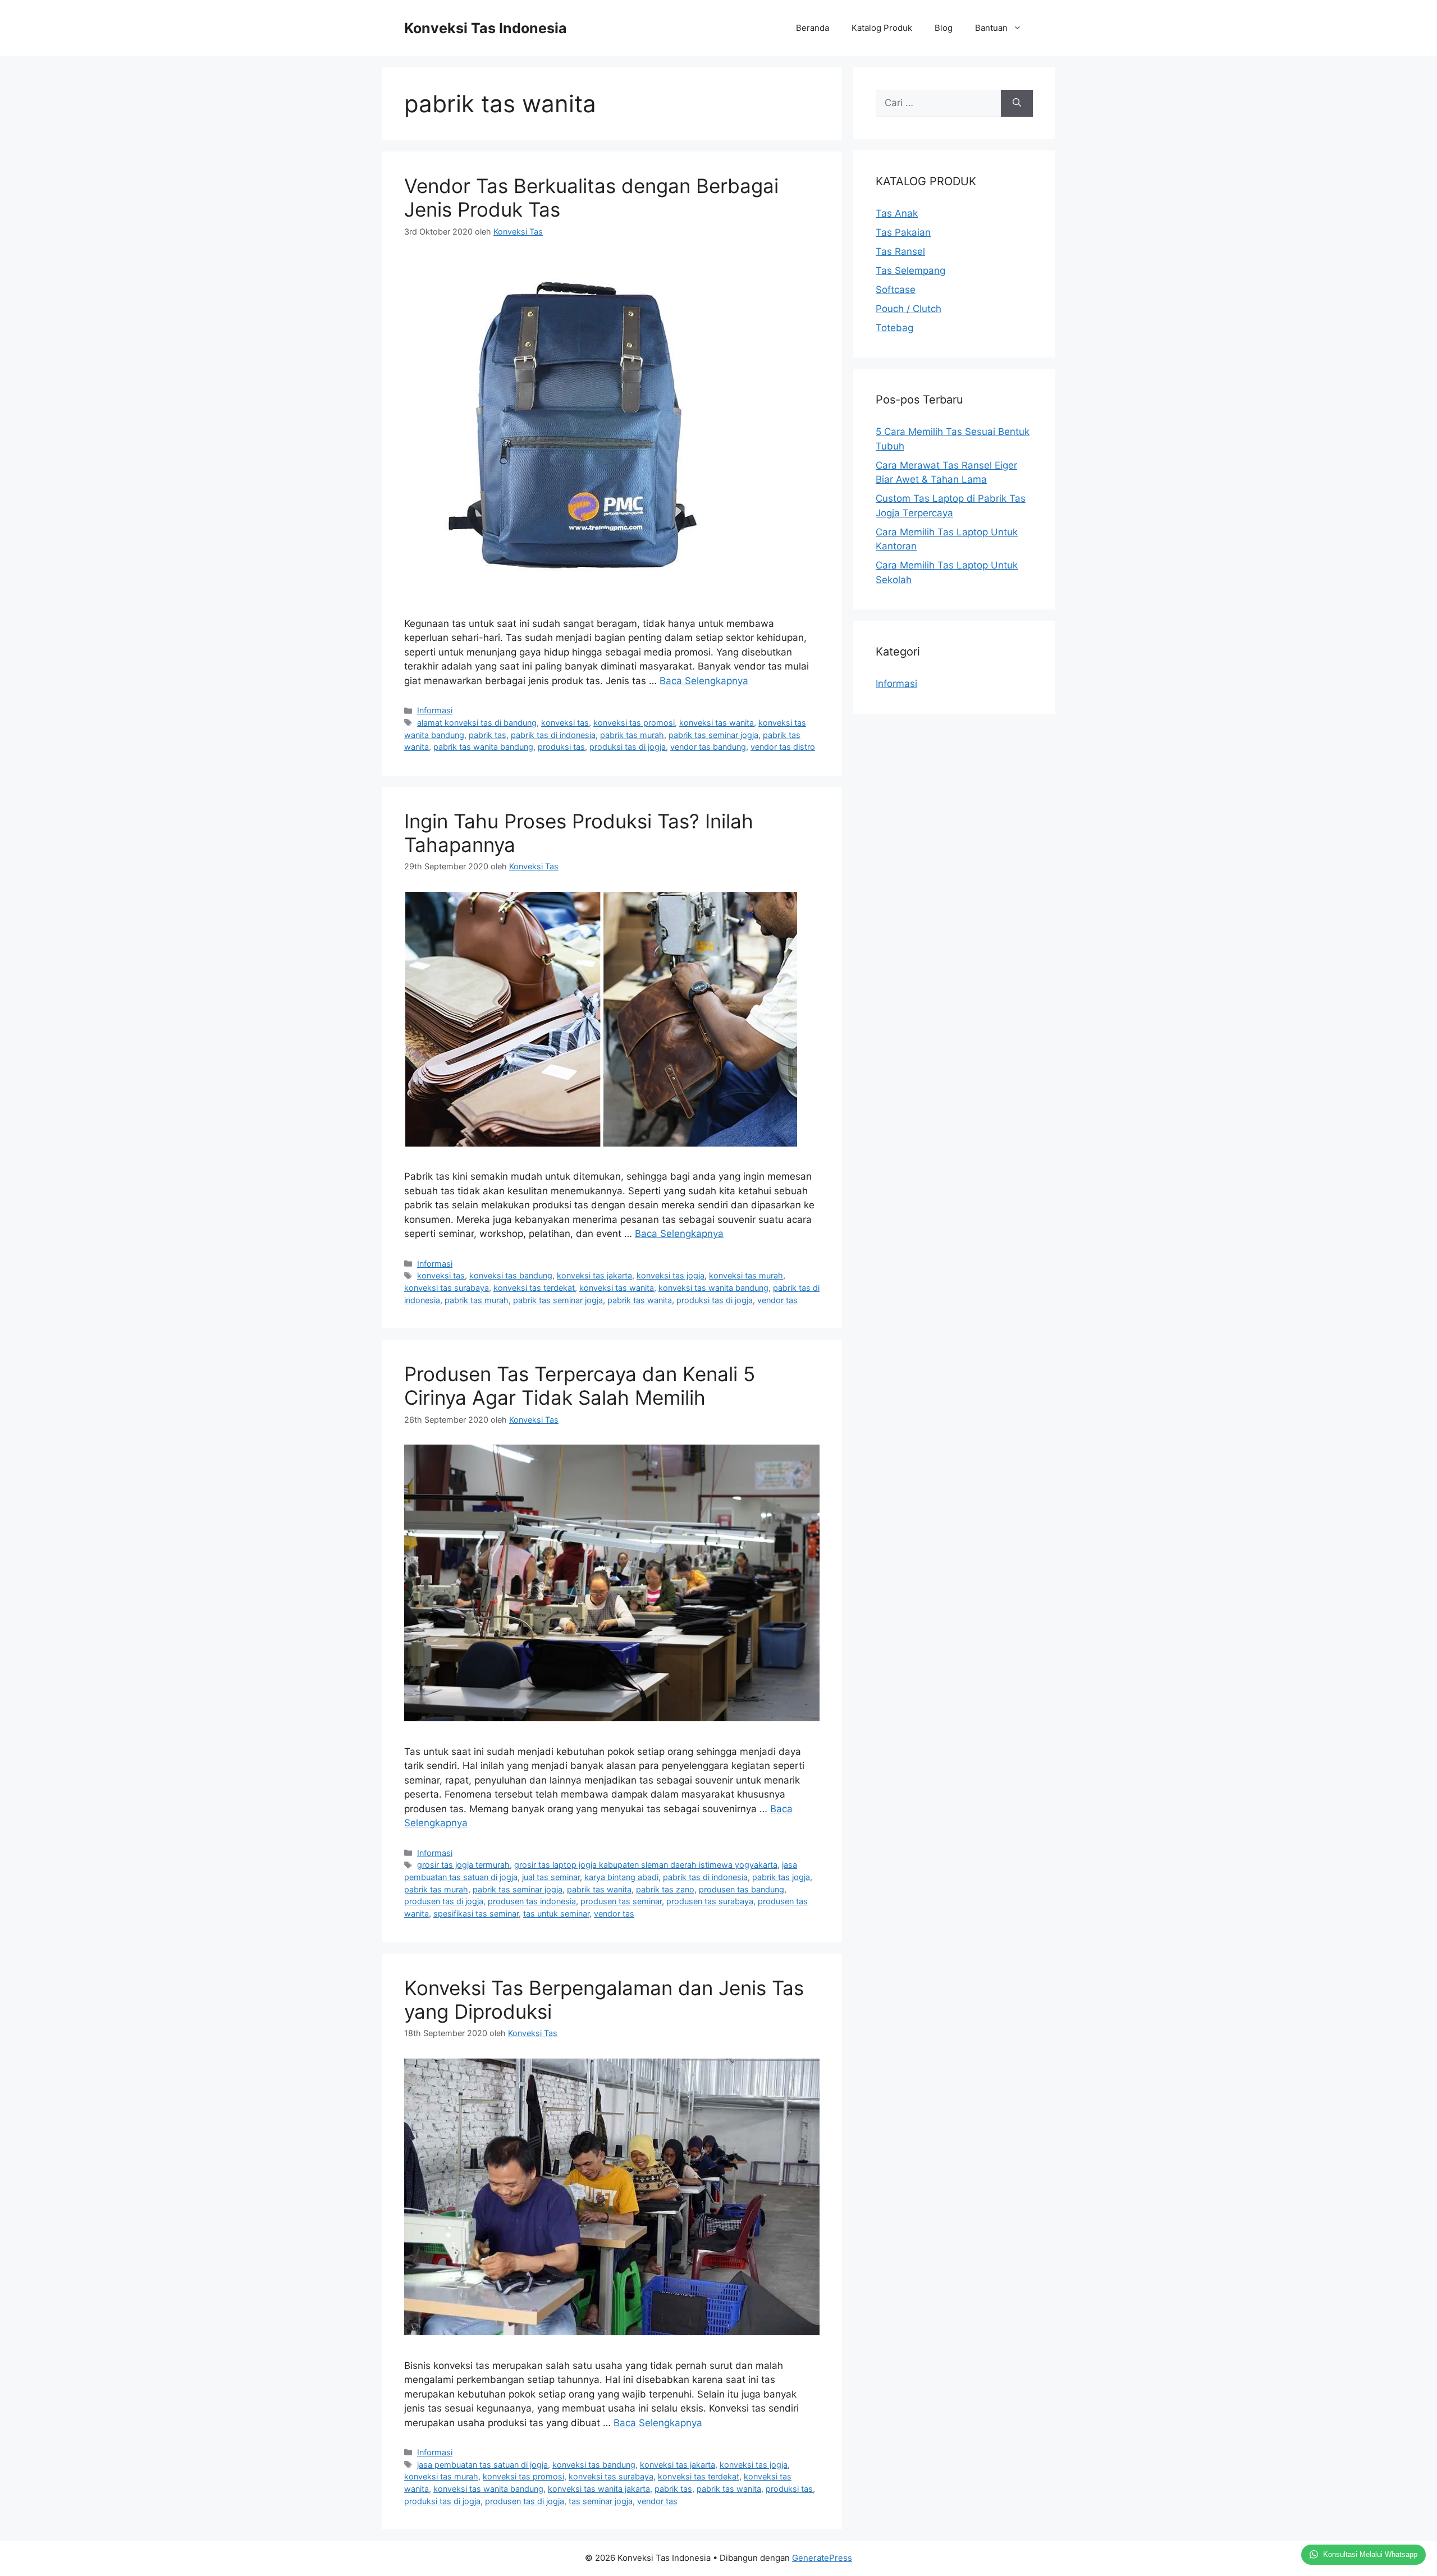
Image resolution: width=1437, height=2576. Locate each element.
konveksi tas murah (746, 1275)
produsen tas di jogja (444, 1901)
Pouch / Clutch (909, 309)
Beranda (813, 28)
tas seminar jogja (601, 2501)
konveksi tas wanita (717, 723)
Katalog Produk (882, 28)
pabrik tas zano (665, 1889)
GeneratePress (822, 2558)
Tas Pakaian (903, 232)
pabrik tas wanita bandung (483, 747)
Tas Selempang (910, 271)
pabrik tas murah (632, 735)
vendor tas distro (783, 747)
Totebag (894, 328)
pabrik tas (488, 735)
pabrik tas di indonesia (553, 735)
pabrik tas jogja (781, 1877)
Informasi (435, 710)
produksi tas (561, 747)
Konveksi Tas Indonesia (486, 28)
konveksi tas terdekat (534, 1288)
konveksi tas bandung (511, 1275)
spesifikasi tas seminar (476, 1913)
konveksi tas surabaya (447, 1288)
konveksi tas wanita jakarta (599, 2489)
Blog (944, 28)
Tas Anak (897, 213)
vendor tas (777, 1300)
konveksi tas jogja (671, 1275)
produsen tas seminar (621, 1901)
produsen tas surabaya (710, 1901)
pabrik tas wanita (640, 1300)
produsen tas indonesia (532, 1901)
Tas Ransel (900, 251)
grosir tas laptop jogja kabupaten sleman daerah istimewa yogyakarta (646, 1865)
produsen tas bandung (742, 1889)
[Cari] (1017, 103)
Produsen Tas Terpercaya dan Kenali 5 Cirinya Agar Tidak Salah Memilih (580, 1386)
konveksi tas (565, 723)
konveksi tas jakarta (594, 1275)
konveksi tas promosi (634, 723)
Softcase (896, 290)
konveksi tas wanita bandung (713, 1288)
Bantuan (991, 28)
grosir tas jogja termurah (463, 1865)
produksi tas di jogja (628, 747)
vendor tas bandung (708, 747)
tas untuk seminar (556, 1913)
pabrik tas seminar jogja (713, 735)
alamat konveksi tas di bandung (477, 723)
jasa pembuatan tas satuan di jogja (482, 2465)
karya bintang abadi (621, 1877)
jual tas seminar (551, 1877)
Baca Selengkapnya (704, 681)
